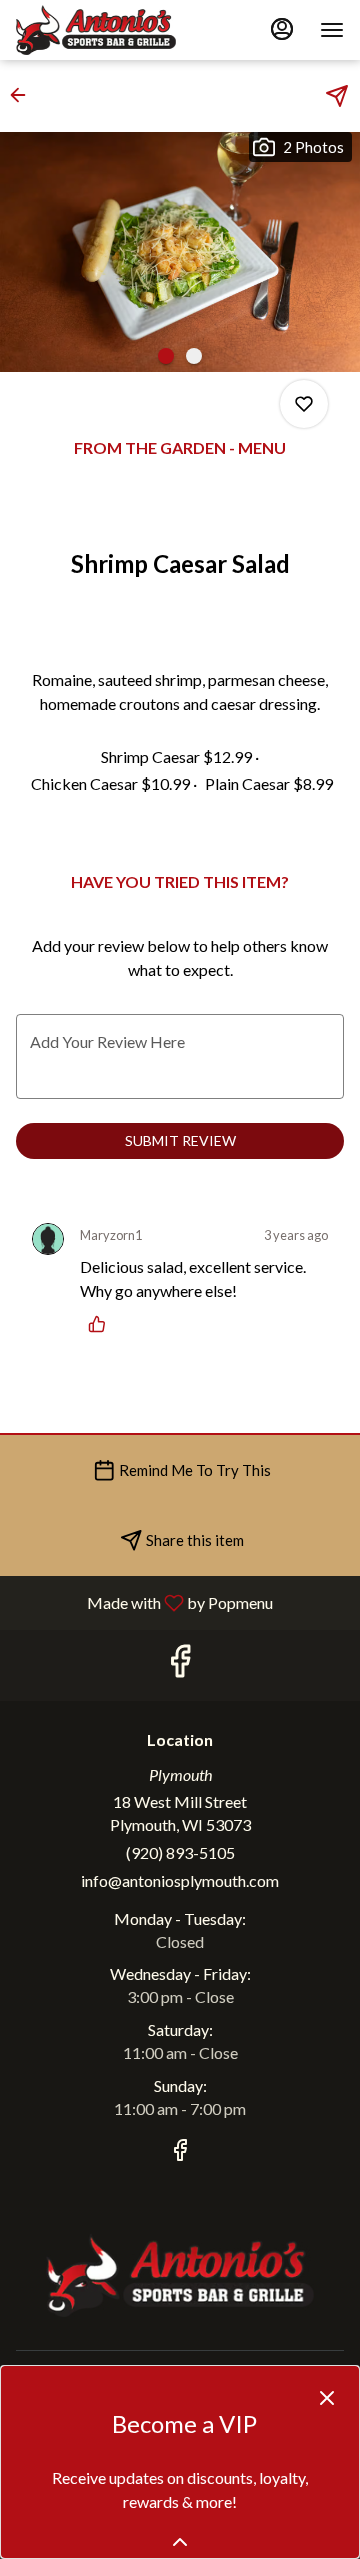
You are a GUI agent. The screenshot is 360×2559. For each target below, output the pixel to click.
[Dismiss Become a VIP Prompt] (327, 2398)
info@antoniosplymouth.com (180, 1880)
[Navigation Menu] (332, 30)
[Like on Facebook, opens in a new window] (180, 1665)
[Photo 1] (166, 356)
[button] (24, 95)
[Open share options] (337, 96)
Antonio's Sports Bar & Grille (180, 2275)
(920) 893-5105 (180, 1852)
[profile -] (282, 29)
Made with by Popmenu (144, 1602)
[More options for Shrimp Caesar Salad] (304, 404)
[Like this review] (102, 1324)
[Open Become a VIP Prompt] (180, 2542)
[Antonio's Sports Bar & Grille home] (106, 30)
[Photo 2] (194, 356)
